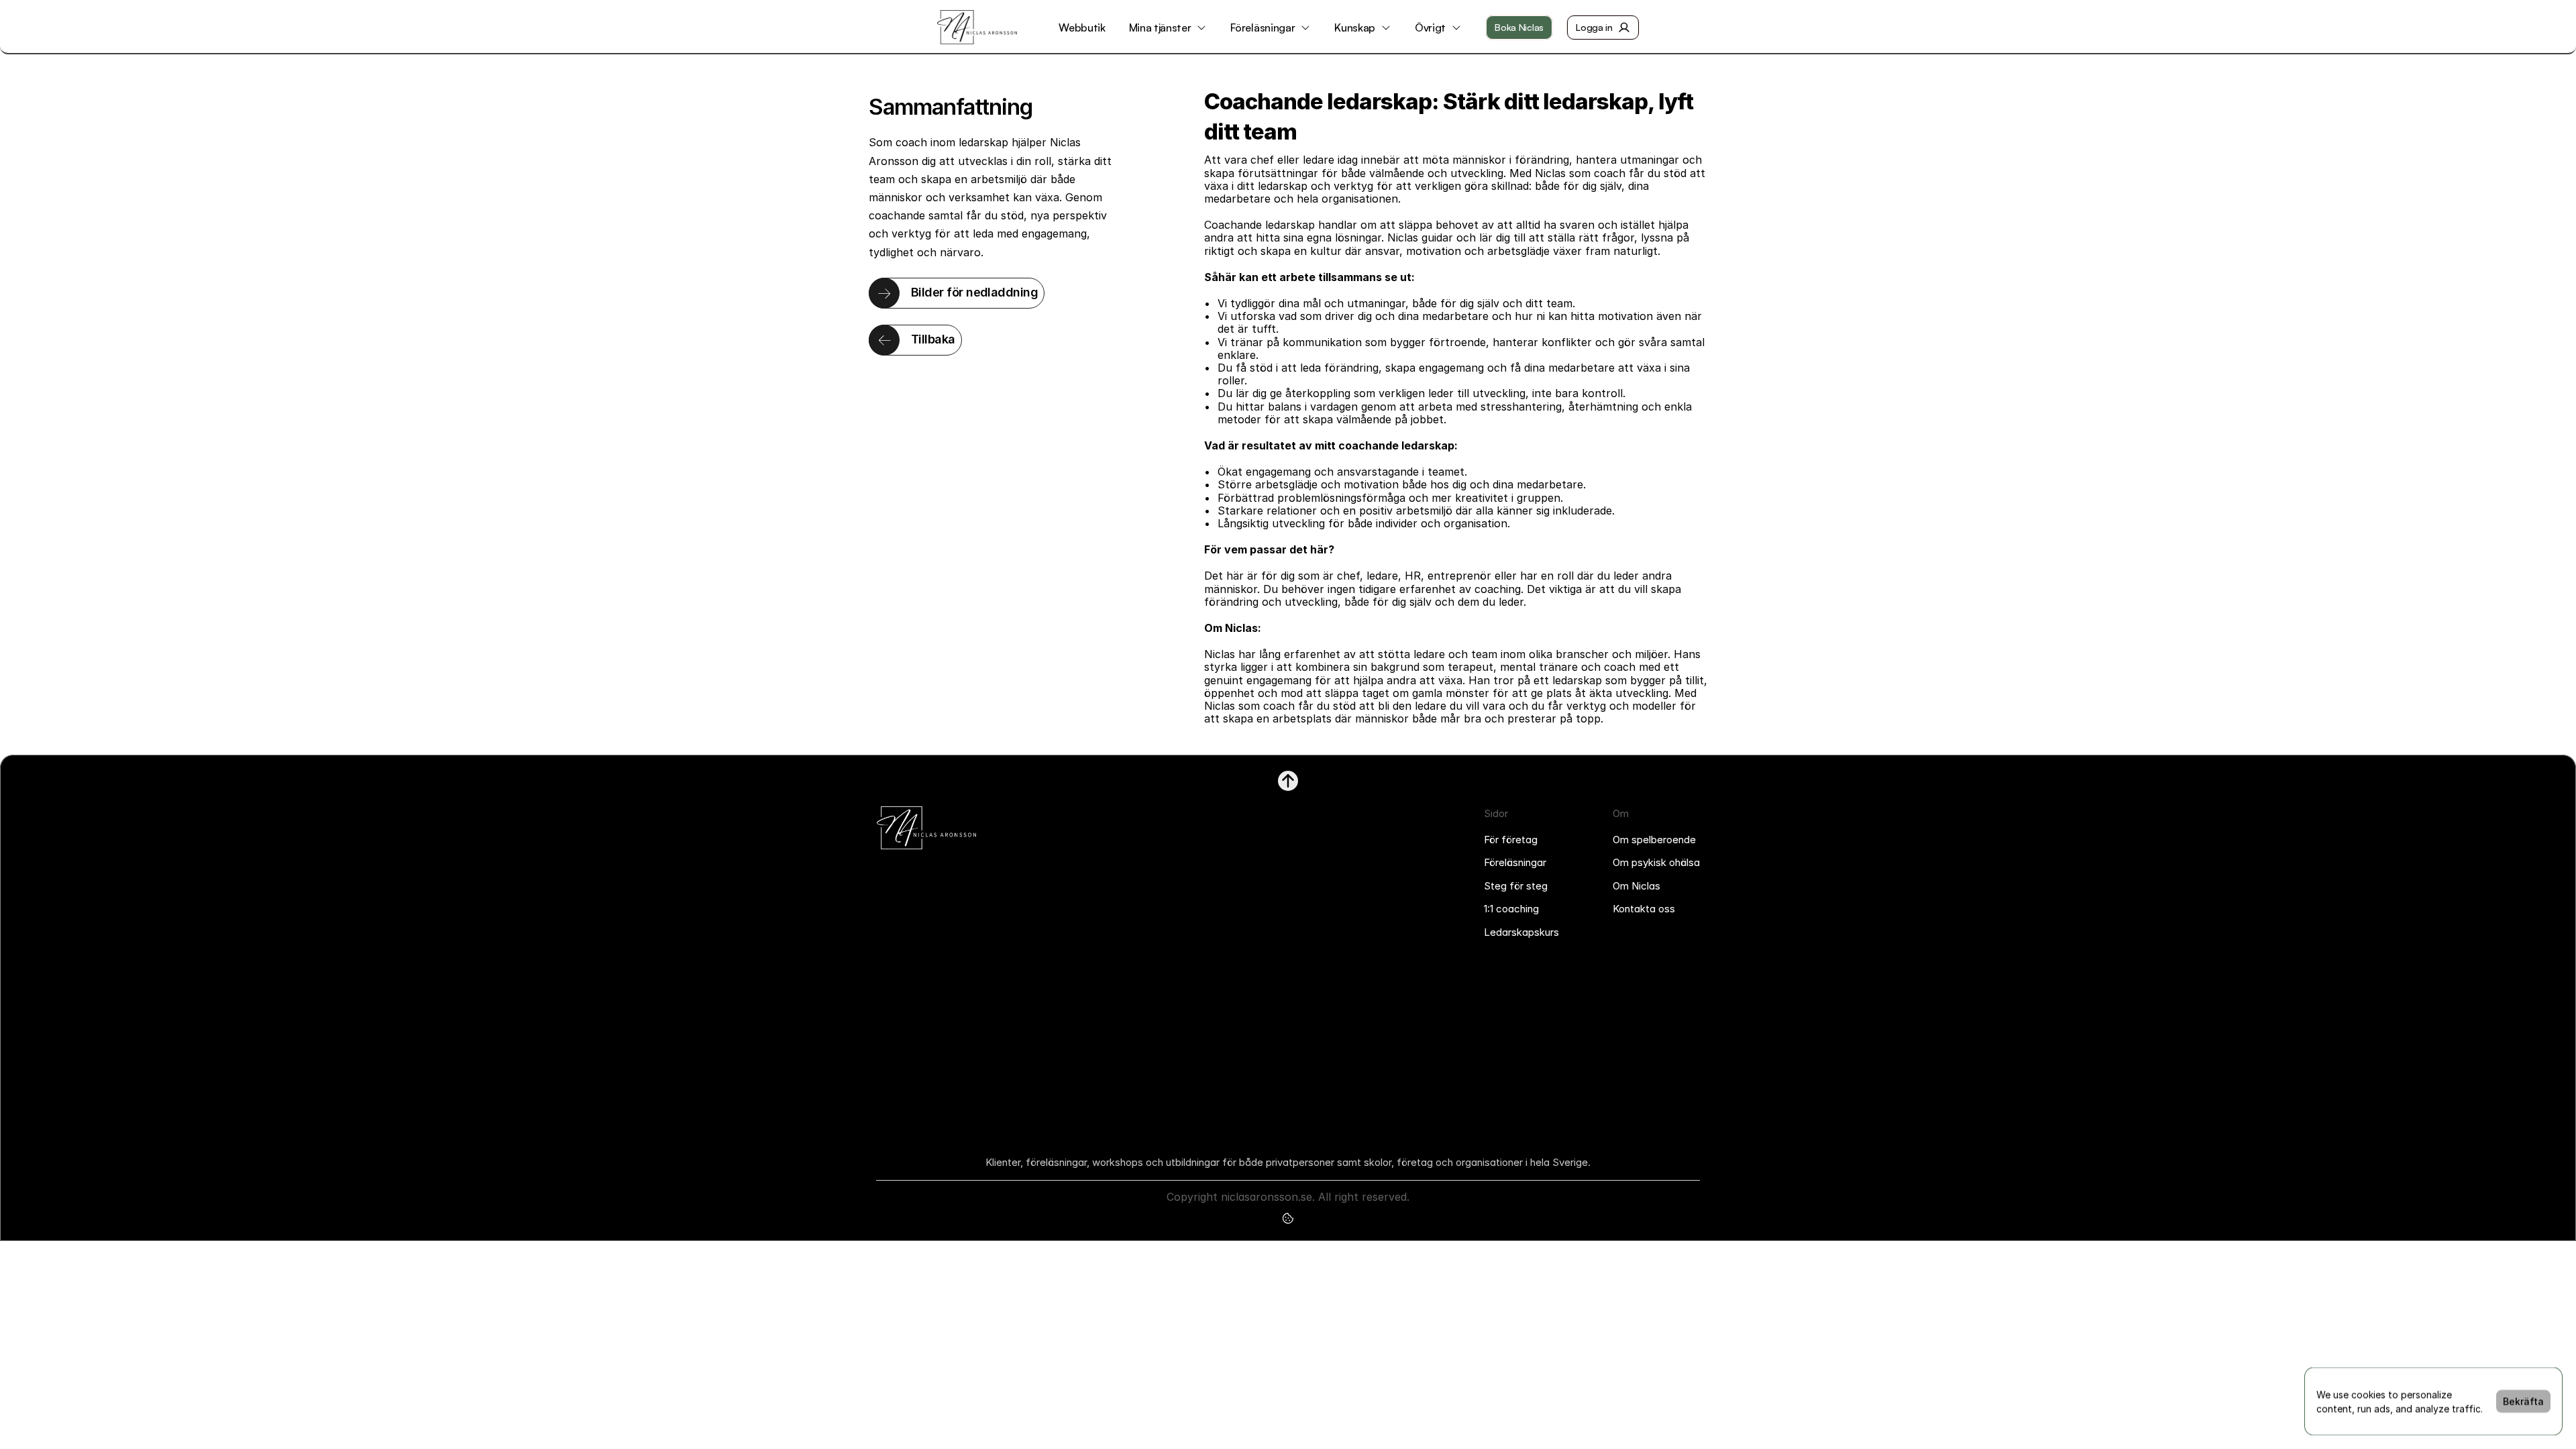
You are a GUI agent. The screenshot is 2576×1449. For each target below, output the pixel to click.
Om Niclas (1636, 886)
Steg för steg (1516, 886)
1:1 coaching (1511, 909)
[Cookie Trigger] (1288, 1218)
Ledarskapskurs (1521, 932)
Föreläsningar (1515, 862)
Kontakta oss (1644, 909)
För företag (1511, 840)
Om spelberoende (1654, 840)
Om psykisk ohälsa (1656, 862)
